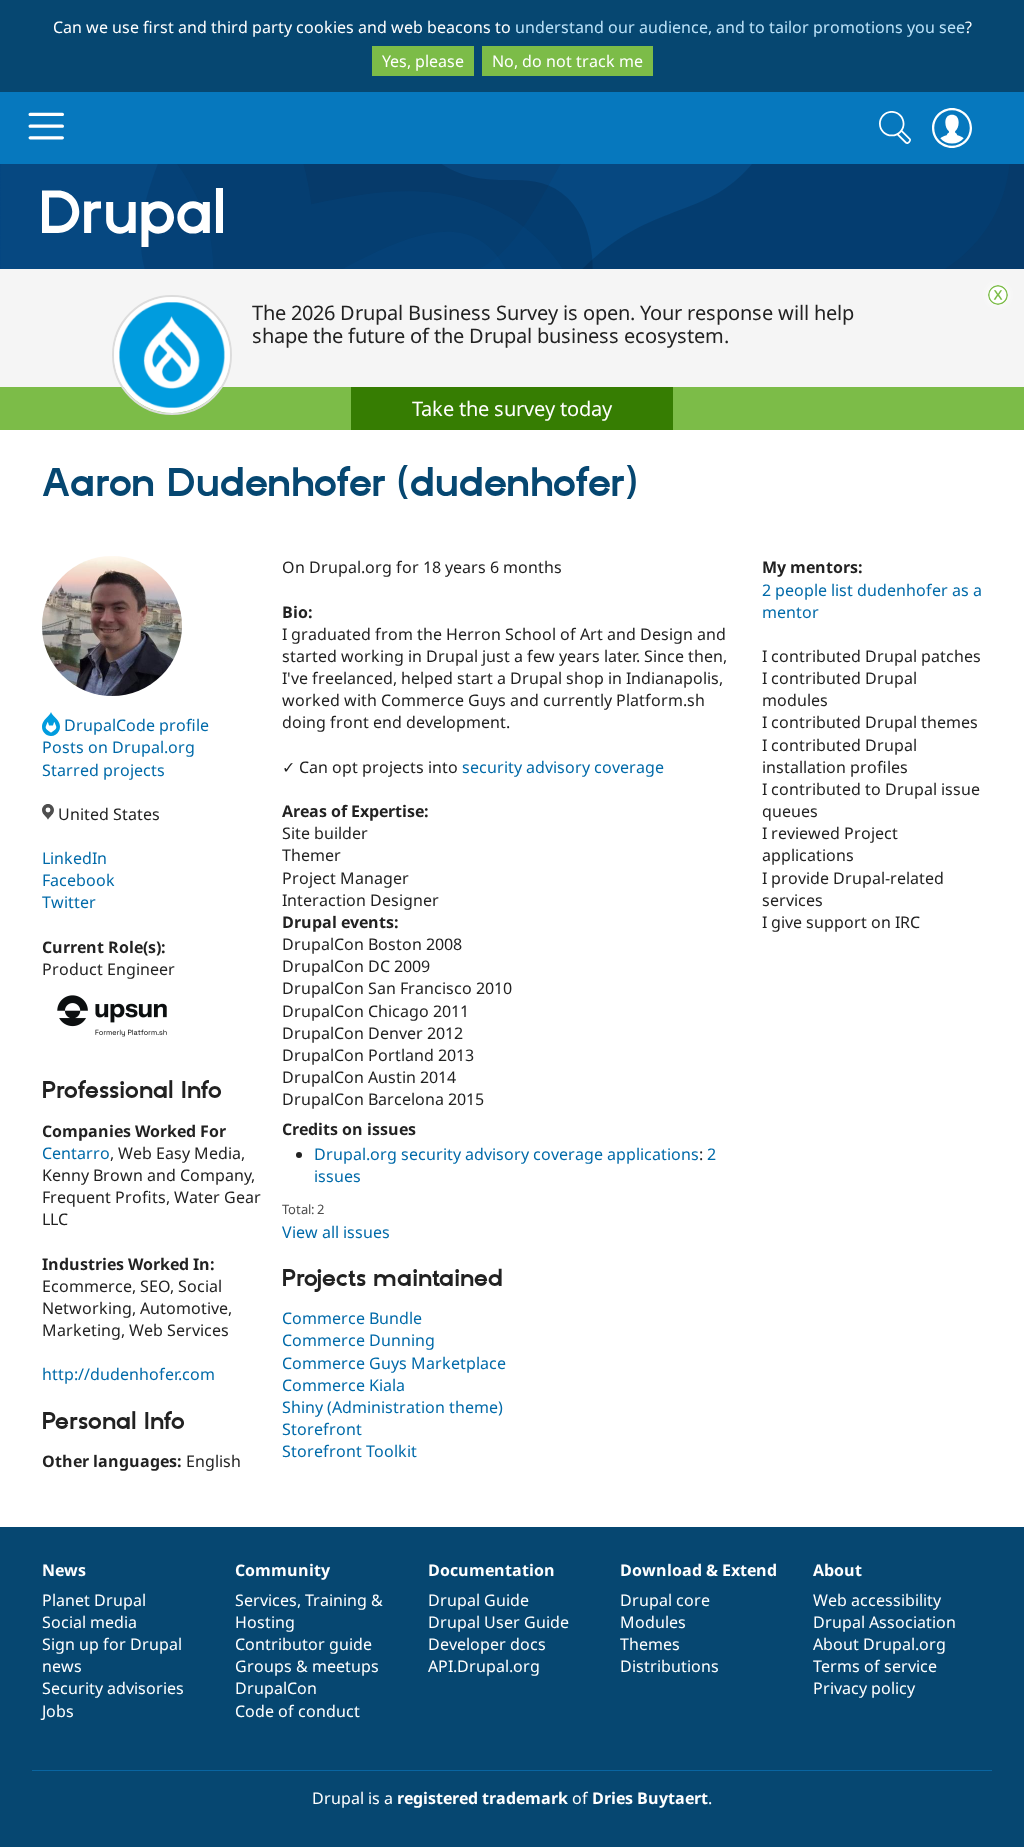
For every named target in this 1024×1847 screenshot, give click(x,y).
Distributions (669, 1666)
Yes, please (423, 61)
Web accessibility (877, 1600)
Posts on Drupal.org (118, 747)
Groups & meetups (307, 1666)
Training (336, 1600)
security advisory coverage (563, 767)
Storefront (322, 1429)
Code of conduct (297, 1711)
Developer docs (487, 1644)
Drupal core (665, 1600)
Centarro (76, 1153)
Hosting (265, 1622)
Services (266, 1600)
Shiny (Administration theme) (392, 1407)
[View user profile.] (112, 626)
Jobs (58, 1711)
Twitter (69, 902)
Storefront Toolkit (349, 1451)
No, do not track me (567, 61)
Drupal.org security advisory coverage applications (506, 1154)
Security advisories (113, 1688)
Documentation (491, 1570)
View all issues (336, 1232)
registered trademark (482, 1798)
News (64, 1570)
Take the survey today (512, 408)
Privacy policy (864, 1688)
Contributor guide (303, 1644)
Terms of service (875, 1666)
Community (282, 1570)
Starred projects (103, 770)
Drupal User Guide (498, 1622)
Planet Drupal (94, 1600)
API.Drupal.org (484, 1666)
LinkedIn (74, 858)
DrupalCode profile (136, 725)
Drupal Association (884, 1622)
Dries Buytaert (650, 1798)
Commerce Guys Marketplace (394, 1363)
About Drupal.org (879, 1644)
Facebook (78, 880)
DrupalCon (276, 1688)
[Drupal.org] (311, 216)
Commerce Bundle (352, 1318)
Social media (89, 1622)
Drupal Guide (478, 1600)
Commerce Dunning (358, 1340)
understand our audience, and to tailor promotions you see (740, 27)
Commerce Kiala (343, 1385)
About (837, 1570)
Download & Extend (698, 1570)
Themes (650, 1644)
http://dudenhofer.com (128, 1374)
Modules (653, 1622)
